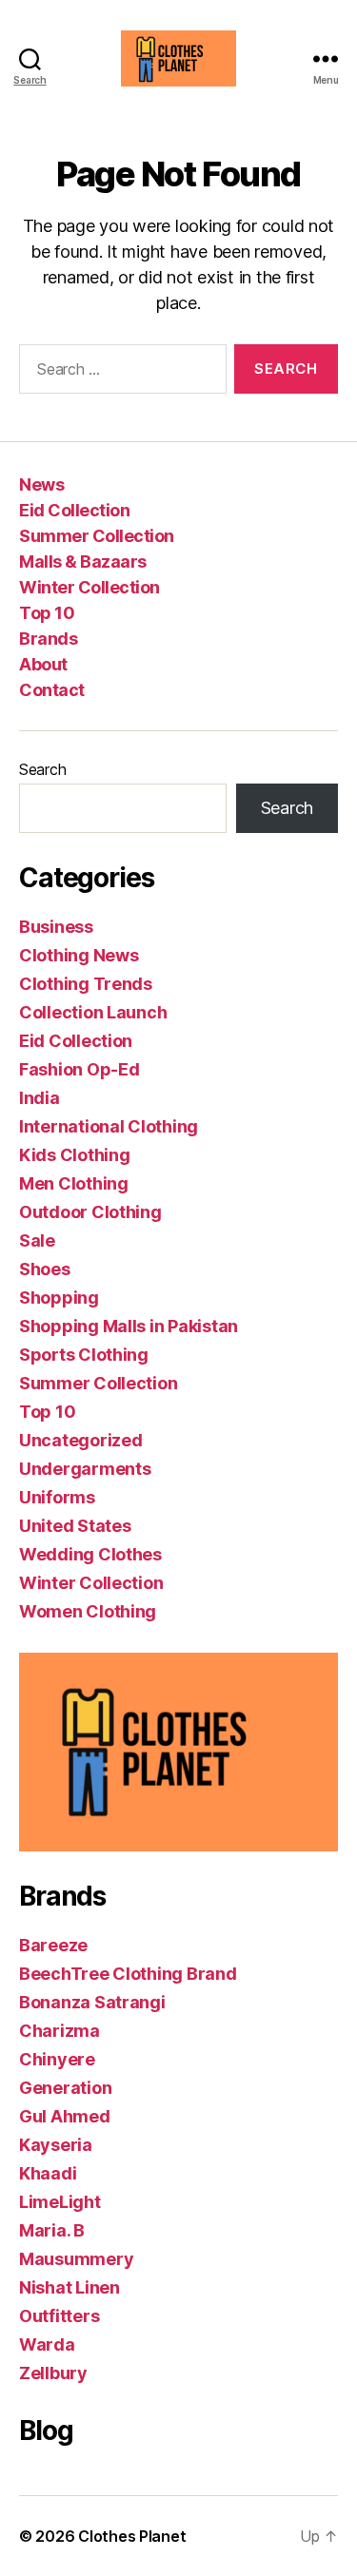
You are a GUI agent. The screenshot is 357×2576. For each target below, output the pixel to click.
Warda (47, 2344)
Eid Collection (74, 510)
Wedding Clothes (90, 1554)
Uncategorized (81, 1440)
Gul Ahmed (65, 2116)
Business (56, 927)
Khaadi (48, 2173)
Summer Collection (97, 536)
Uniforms (57, 1497)
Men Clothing (74, 1183)
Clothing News (79, 955)
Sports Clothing (84, 1355)
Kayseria (56, 2145)
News (41, 484)
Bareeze (53, 1945)
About (43, 664)
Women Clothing (88, 1611)
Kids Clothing (75, 1155)
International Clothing (109, 1126)
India (40, 1098)
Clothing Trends (86, 984)
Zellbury (53, 2373)
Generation (65, 2088)
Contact (52, 690)
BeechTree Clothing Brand (128, 1974)
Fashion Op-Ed (79, 1069)
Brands (48, 639)
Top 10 (47, 613)
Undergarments (85, 1469)
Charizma (59, 2031)
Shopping (59, 1298)
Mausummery (76, 2259)
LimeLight (60, 2202)
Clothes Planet (132, 2536)
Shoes (45, 1269)
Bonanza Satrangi (92, 2002)
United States (75, 1526)
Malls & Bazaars (83, 562)
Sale (37, 1240)
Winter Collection (89, 587)
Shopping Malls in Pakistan (129, 1326)
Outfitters (59, 2316)
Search (42, 769)
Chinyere (57, 2059)
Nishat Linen (69, 2287)
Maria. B (52, 2230)
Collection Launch (93, 1012)
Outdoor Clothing (90, 1212)
